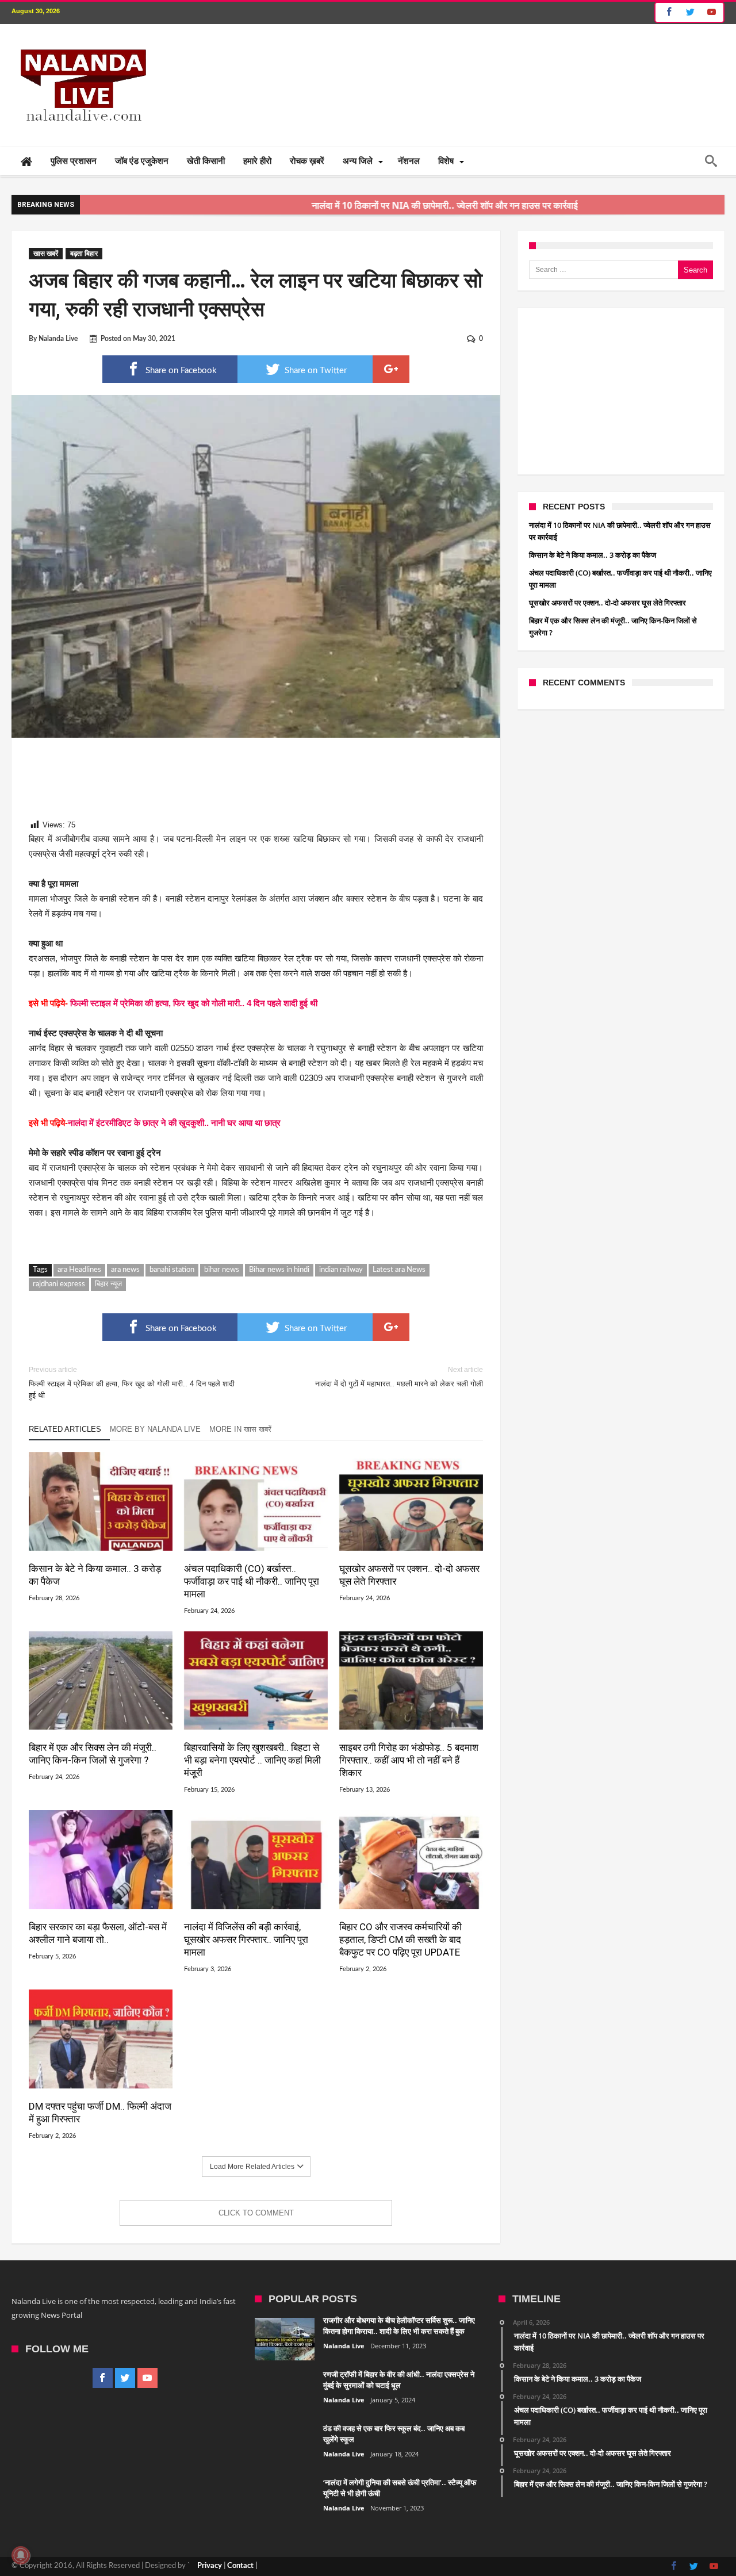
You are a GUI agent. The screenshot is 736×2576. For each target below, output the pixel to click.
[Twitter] (690, 12)
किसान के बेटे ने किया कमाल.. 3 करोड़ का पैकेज (95, 1575)
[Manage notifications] (21, 2555)
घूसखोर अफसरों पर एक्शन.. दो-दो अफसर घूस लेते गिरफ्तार (409, 1575)
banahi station (172, 1270)
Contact (240, 2566)
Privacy (210, 2566)
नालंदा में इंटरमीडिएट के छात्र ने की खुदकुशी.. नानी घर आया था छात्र (174, 1123)
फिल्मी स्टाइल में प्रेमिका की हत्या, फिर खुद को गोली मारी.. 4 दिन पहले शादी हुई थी (194, 1003)
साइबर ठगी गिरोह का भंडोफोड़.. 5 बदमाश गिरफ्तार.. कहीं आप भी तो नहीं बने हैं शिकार (409, 1760)
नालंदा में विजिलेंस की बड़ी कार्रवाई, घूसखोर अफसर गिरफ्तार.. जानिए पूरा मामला (246, 1939)
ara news (125, 1270)
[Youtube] (711, 12)
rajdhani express (59, 1284)
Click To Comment (256, 2213)
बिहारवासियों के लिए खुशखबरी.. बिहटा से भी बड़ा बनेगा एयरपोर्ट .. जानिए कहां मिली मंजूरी (252, 1760)
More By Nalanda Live (155, 1429)
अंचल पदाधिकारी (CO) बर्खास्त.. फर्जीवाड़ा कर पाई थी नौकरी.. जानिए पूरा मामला (252, 1581)
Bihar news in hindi (279, 1270)
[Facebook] (667, 12)
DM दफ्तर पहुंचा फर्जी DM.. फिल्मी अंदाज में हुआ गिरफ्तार (100, 2113)
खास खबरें (46, 254)
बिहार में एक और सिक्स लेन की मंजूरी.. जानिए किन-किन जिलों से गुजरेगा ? (93, 1754)
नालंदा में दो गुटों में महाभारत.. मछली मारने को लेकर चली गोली (399, 1377)
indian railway (341, 1270)
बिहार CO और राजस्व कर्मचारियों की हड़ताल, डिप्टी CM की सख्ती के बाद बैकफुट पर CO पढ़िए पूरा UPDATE (400, 1939)
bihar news (222, 1270)
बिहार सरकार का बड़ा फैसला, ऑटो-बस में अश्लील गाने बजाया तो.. (98, 1933)
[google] (391, 369)
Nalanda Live (58, 339)
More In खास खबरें (240, 1429)
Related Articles (65, 1429)
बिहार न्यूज (108, 1284)
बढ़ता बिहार (84, 254)
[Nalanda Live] (81, 41)
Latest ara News (399, 1270)
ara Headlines (79, 1270)
